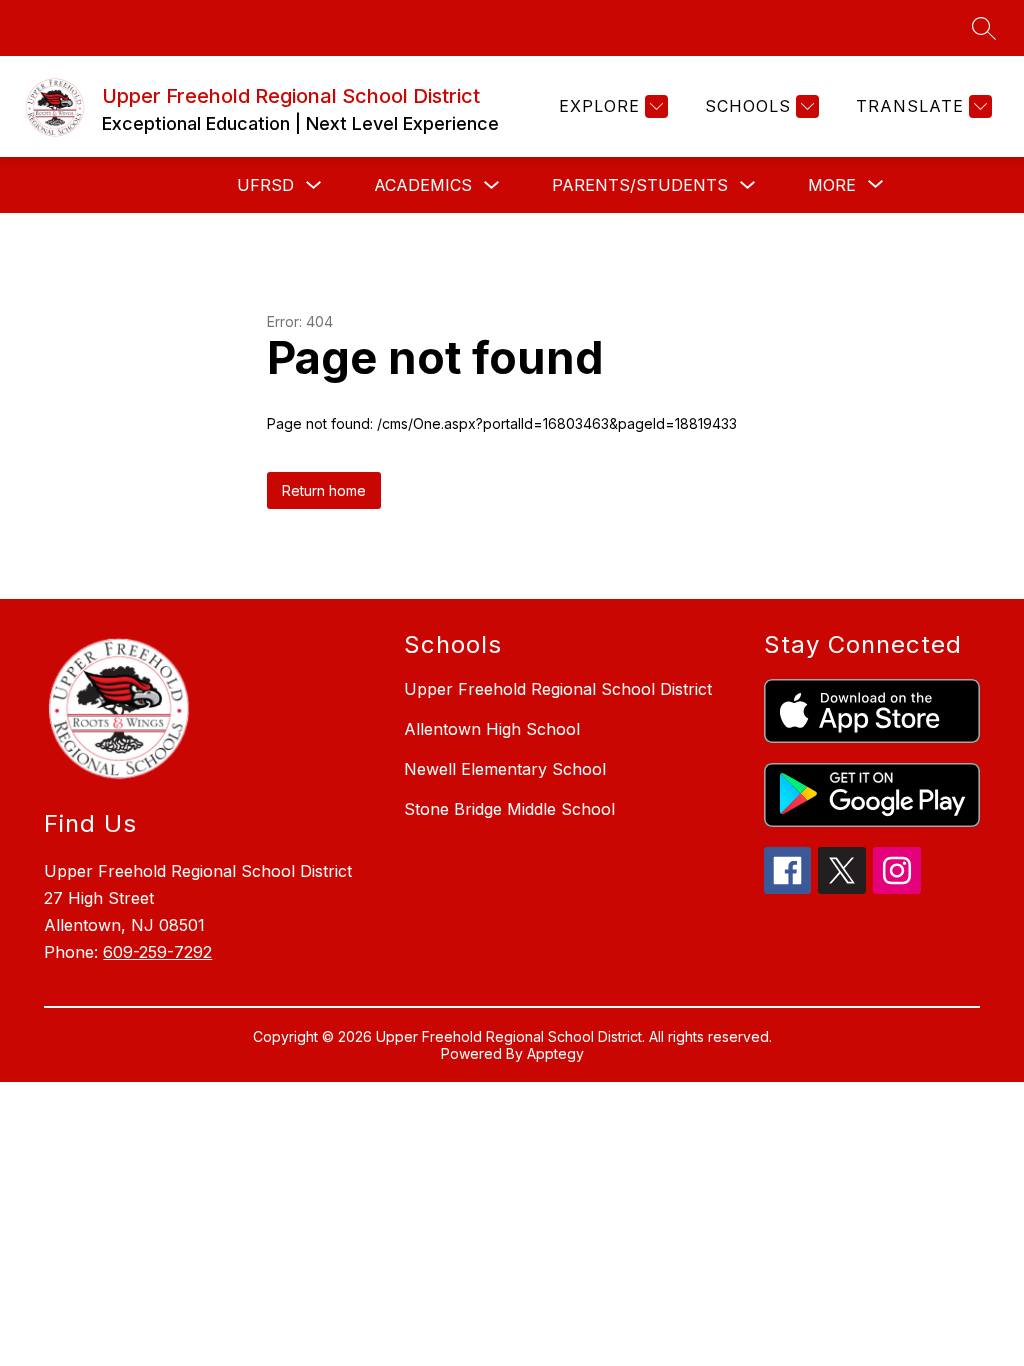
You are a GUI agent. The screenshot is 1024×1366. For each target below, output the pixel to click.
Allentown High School (492, 729)
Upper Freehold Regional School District (558, 689)
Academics (423, 185)
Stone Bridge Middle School (509, 809)
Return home (324, 490)
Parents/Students (640, 185)
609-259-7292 (157, 952)
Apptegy (555, 1053)
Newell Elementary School (505, 769)
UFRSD (265, 185)
